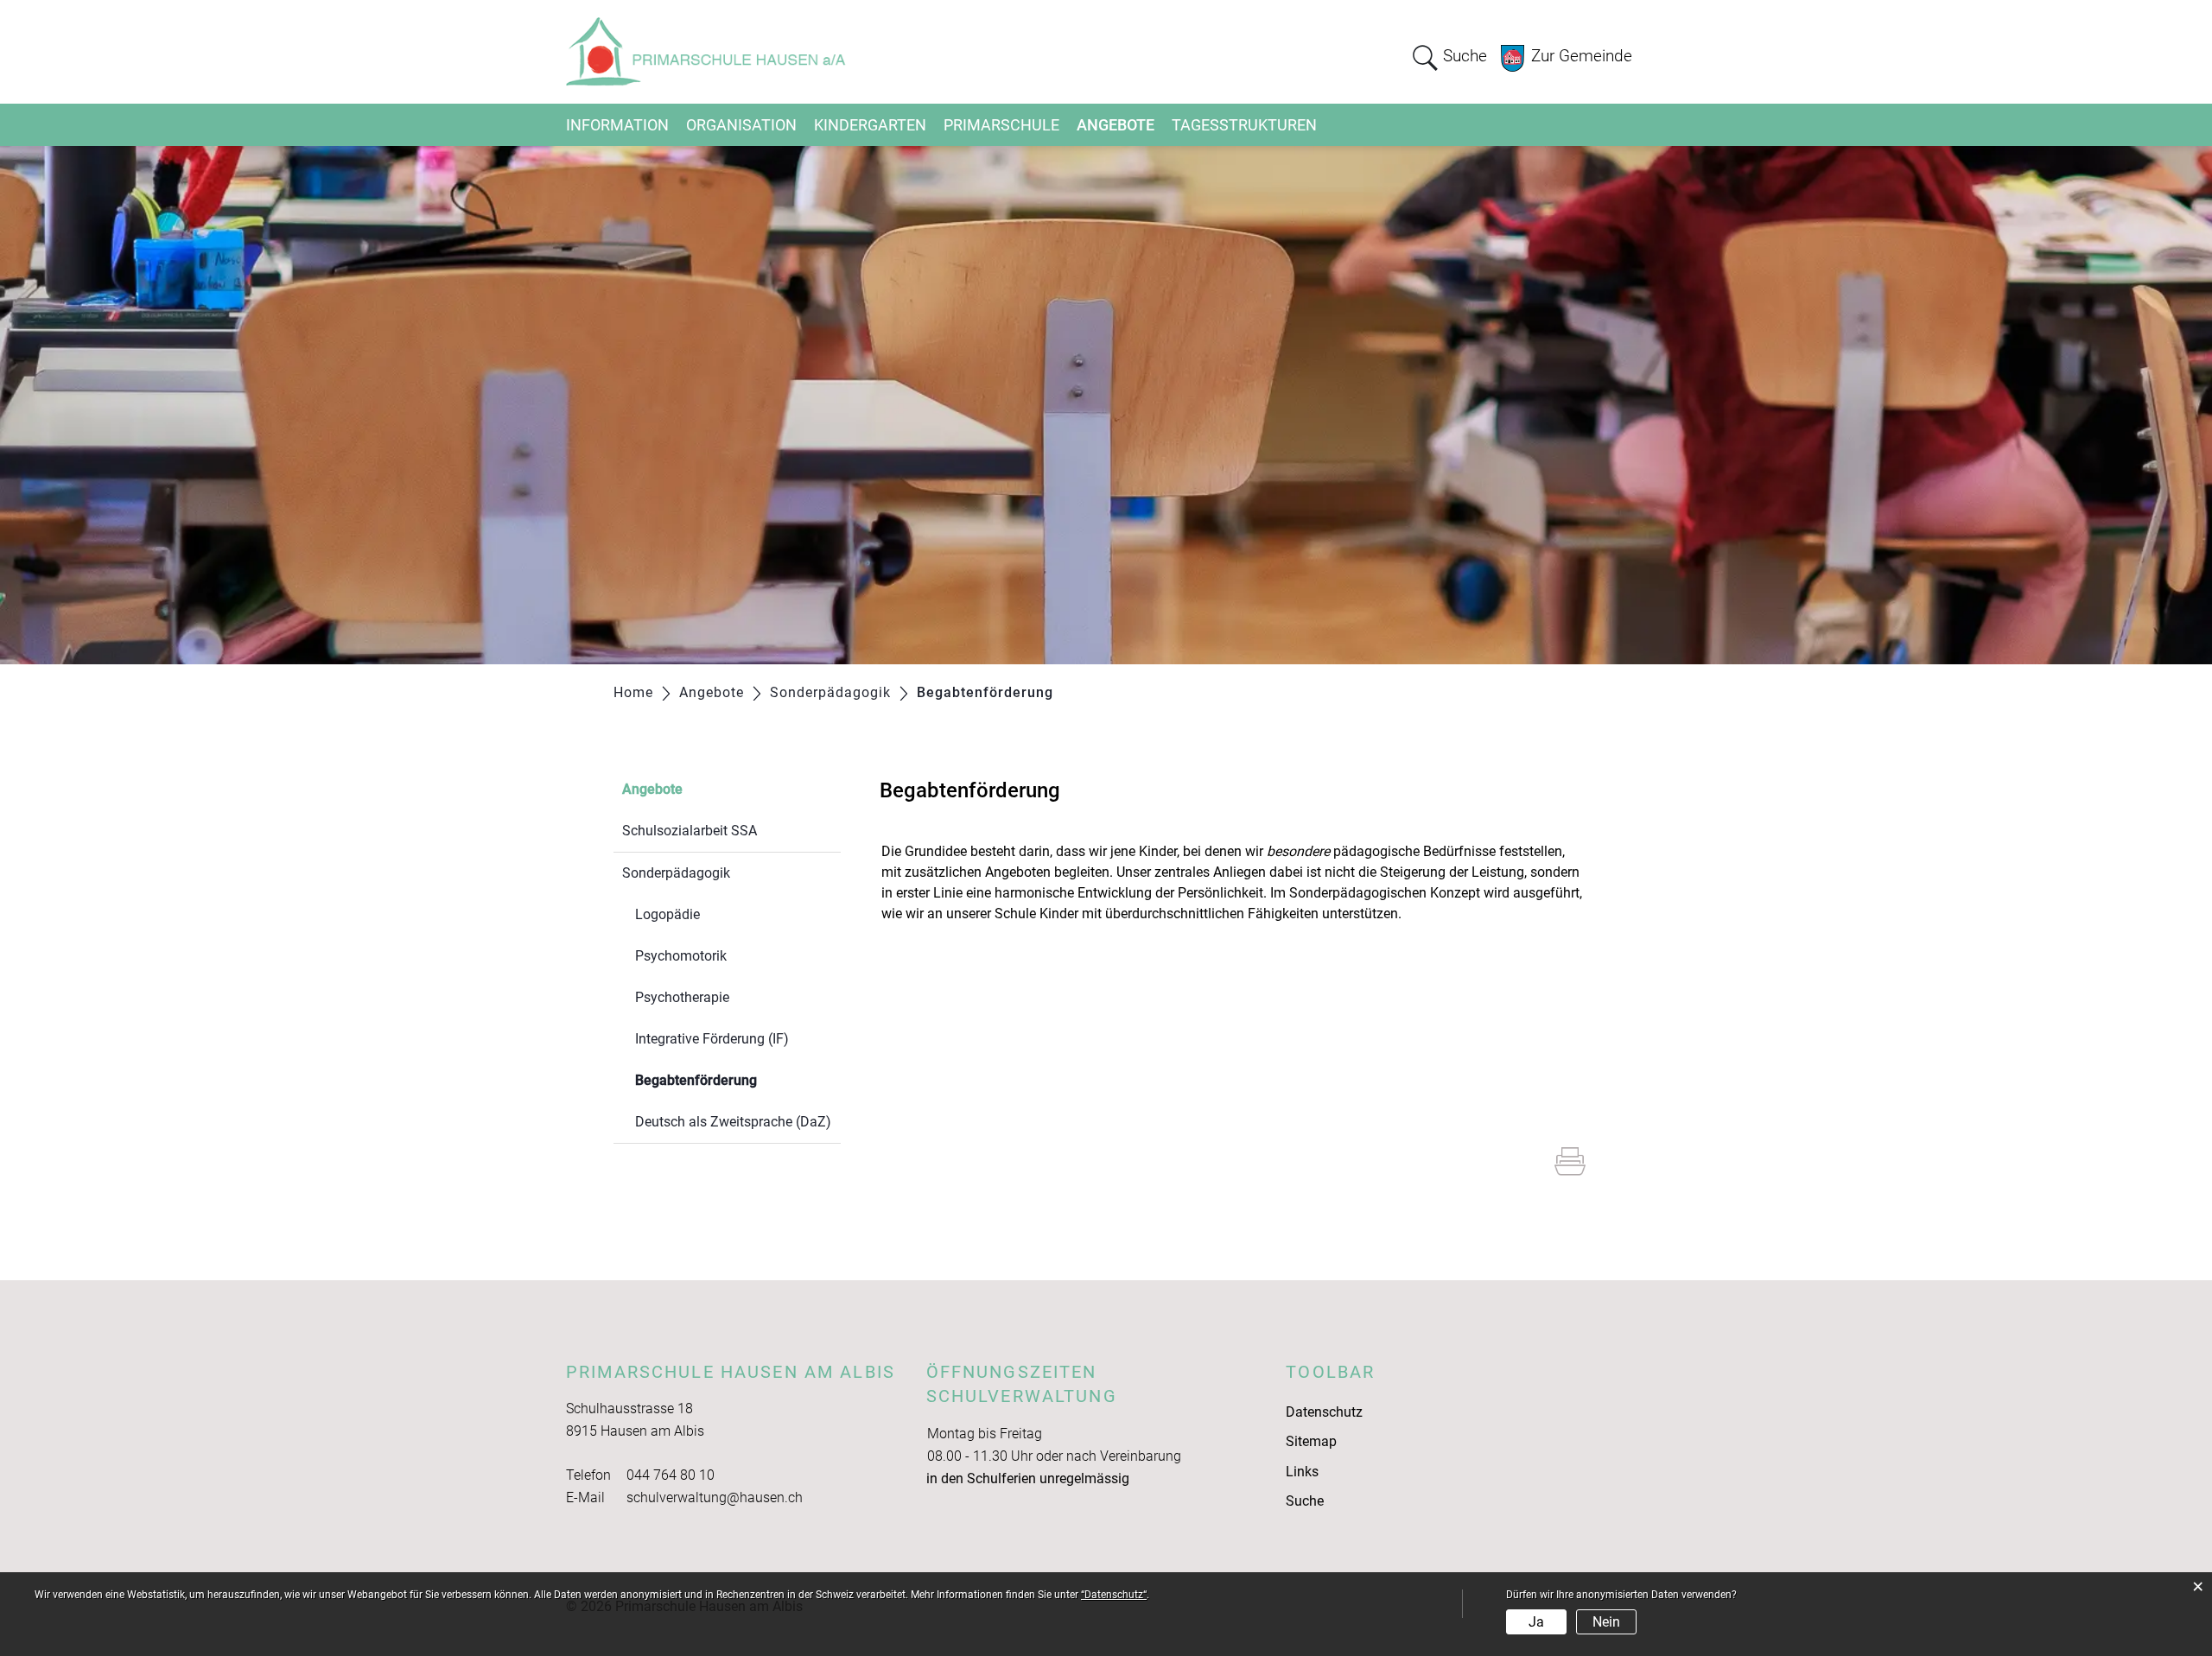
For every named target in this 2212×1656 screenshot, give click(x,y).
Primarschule (1001, 125)
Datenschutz (1324, 1412)
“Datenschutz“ (1114, 1595)
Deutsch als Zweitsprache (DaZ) (733, 1122)
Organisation (741, 125)
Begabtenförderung (737, 1080)
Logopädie (667, 914)
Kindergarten (870, 125)
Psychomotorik (681, 956)
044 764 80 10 (671, 1475)
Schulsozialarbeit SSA (690, 831)
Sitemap (1311, 1441)
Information (617, 125)
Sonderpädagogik (676, 873)
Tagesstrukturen (1244, 125)
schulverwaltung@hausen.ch (715, 1497)
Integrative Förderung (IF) (712, 1039)
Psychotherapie (682, 997)
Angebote (1116, 125)
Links (1302, 1472)
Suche (1305, 1501)
